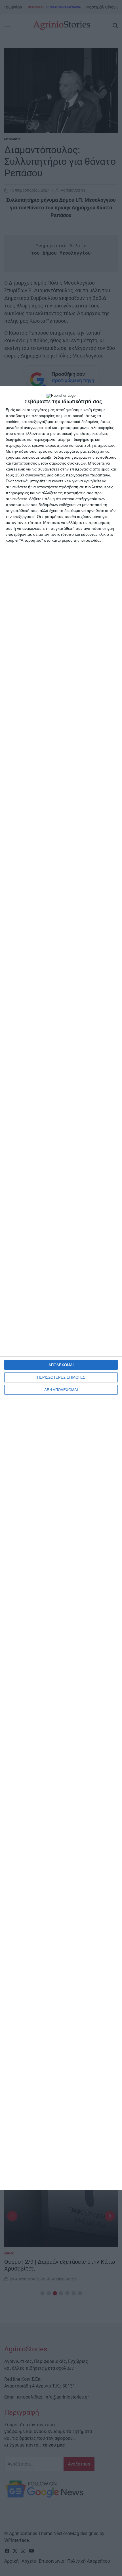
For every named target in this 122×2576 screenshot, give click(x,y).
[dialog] (61, 1288)
